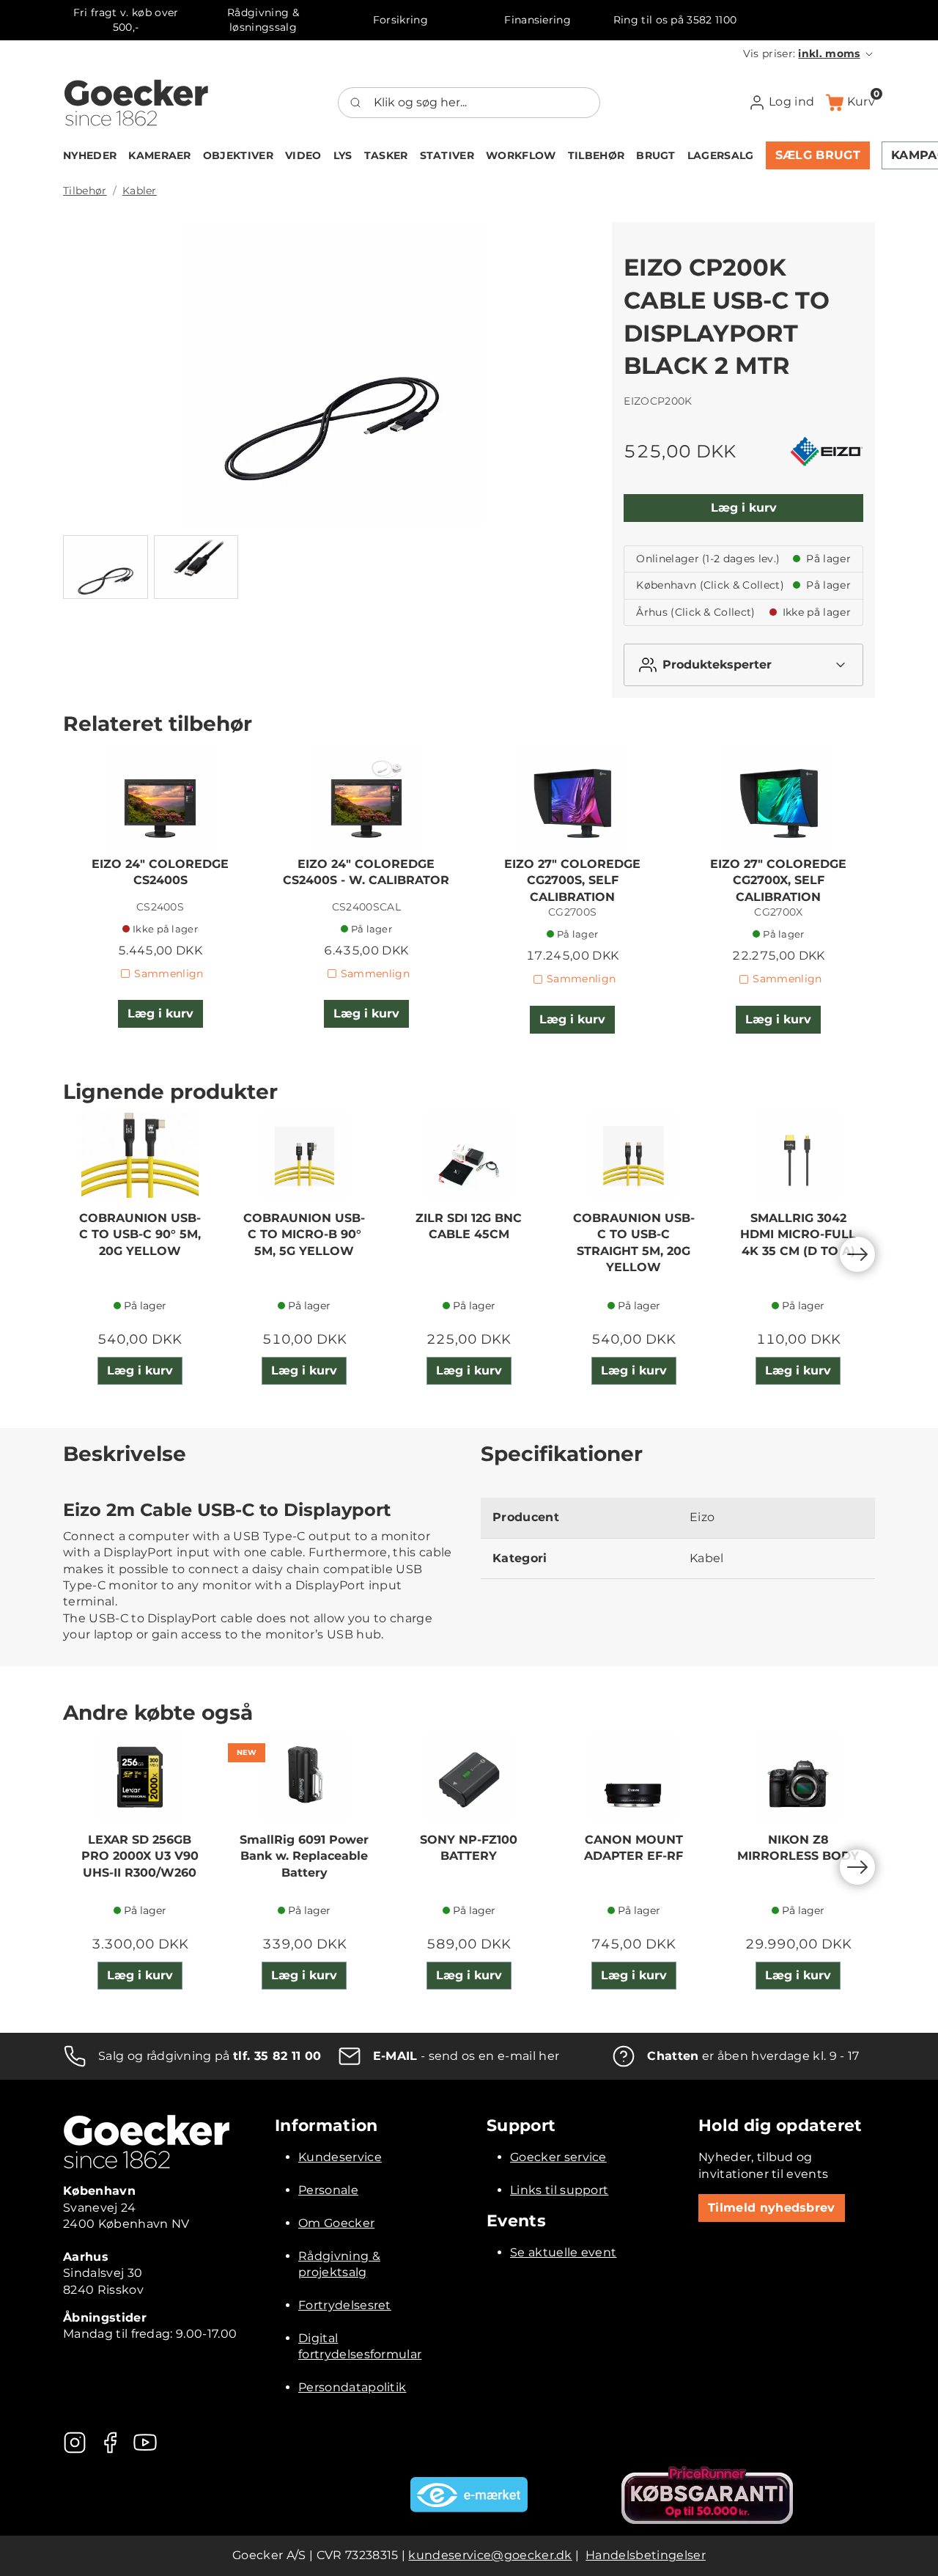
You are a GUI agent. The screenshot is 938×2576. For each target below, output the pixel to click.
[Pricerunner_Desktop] (707, 2495)
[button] (809, 54)
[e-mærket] (469, 2495)
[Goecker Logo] (136, 103)
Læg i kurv (744, 508)
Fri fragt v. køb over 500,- (126, 20)
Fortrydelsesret (345, 2305)
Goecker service (558, 2157)
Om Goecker (336, 2223)
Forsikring (400, 20)
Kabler (140, 191)
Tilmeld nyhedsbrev (772, 2208)
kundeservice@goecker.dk (490, 2555)
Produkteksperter (717, 665)
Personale (328, 2190)
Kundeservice (340, 2157)
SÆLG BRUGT (818, 155)
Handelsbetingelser (646, 2555)
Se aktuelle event (563, 2252)
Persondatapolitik (352, 2387)
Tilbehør (85, 191)
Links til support (559, 2190)
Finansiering (538, 20)
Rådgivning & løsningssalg (263, 20)
